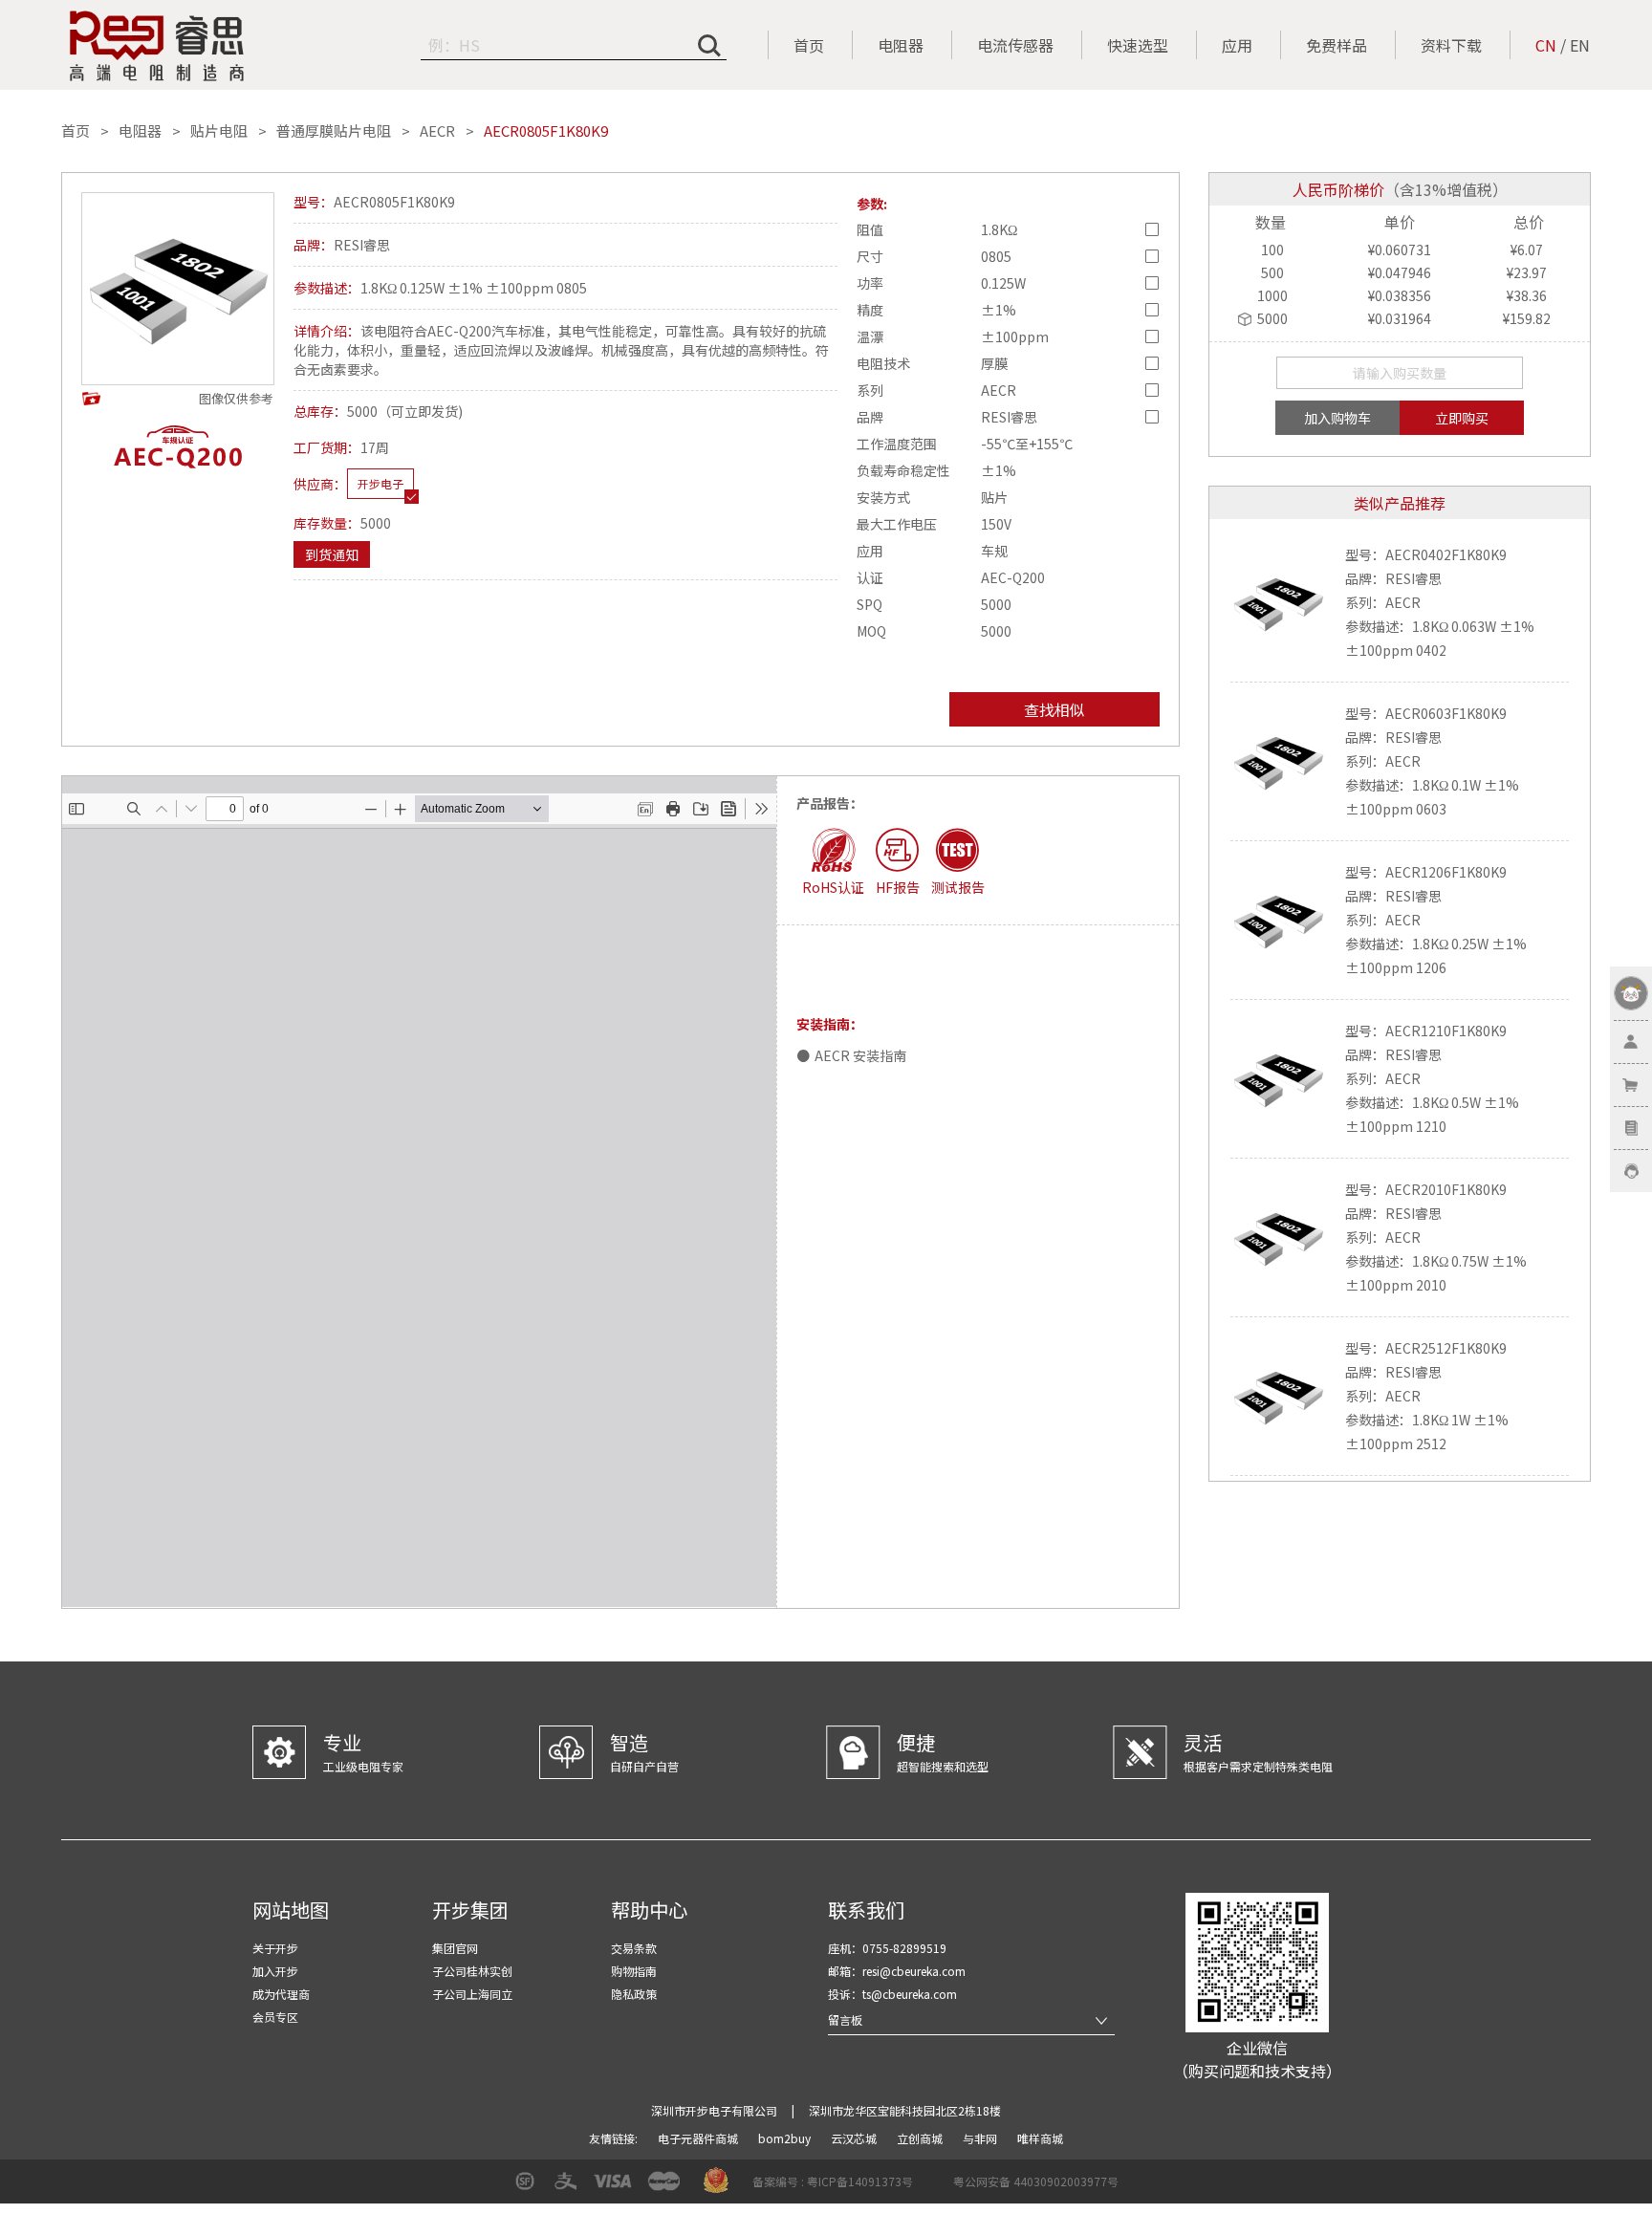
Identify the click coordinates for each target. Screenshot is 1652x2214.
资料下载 (1451, 45)
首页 (809, 45)
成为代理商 (281, 1994)
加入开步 (275, 1971)
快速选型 (1138, 45)
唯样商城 (1040, 2138)
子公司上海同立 (472, 1994)
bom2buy (786, 2138)
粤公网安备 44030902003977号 (1036, 2181)
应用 (1237, 45)
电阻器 (901, 45)
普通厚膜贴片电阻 (334, 131)
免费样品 (1337, 45)
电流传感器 (1015, 45)
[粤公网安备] (941, 2188)
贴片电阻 (219, 131)
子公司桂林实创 (472, 1971)
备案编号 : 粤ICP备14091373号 (833, 2181)
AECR (437, 131)
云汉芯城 (855, 2138)
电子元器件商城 (699, 2138)
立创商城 (921, 2138)
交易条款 (634, 1948)
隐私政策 (634, 1994)
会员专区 (275, 2017)
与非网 (981, 2138)
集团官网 (455, 1948)
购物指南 (634, 1971)
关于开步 (275, 1948)
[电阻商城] (157, 46)
